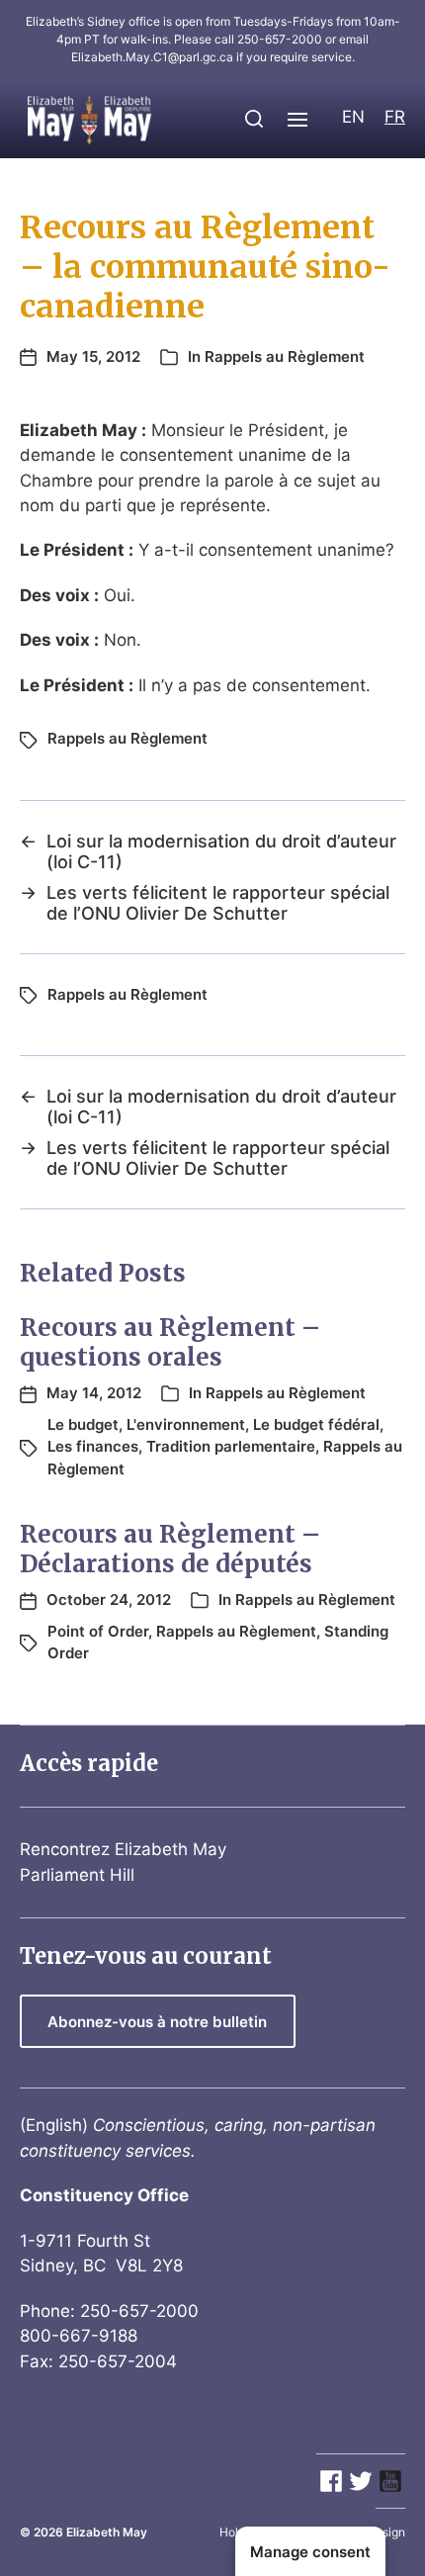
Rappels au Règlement (285, 356)
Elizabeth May (107, 2532)
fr (395, 117)
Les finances (93, 1446)
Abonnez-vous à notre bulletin (157, 2022)
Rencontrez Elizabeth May (123, 1849)
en (353, 117)
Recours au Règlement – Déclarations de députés (170, 1549)
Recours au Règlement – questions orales (170, 1342)
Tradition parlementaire (231, 1446)
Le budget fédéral (316, 1424)
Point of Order (98, 1631)
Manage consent (310, 2552)
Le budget (83, 1424)
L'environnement (186, 1424)
